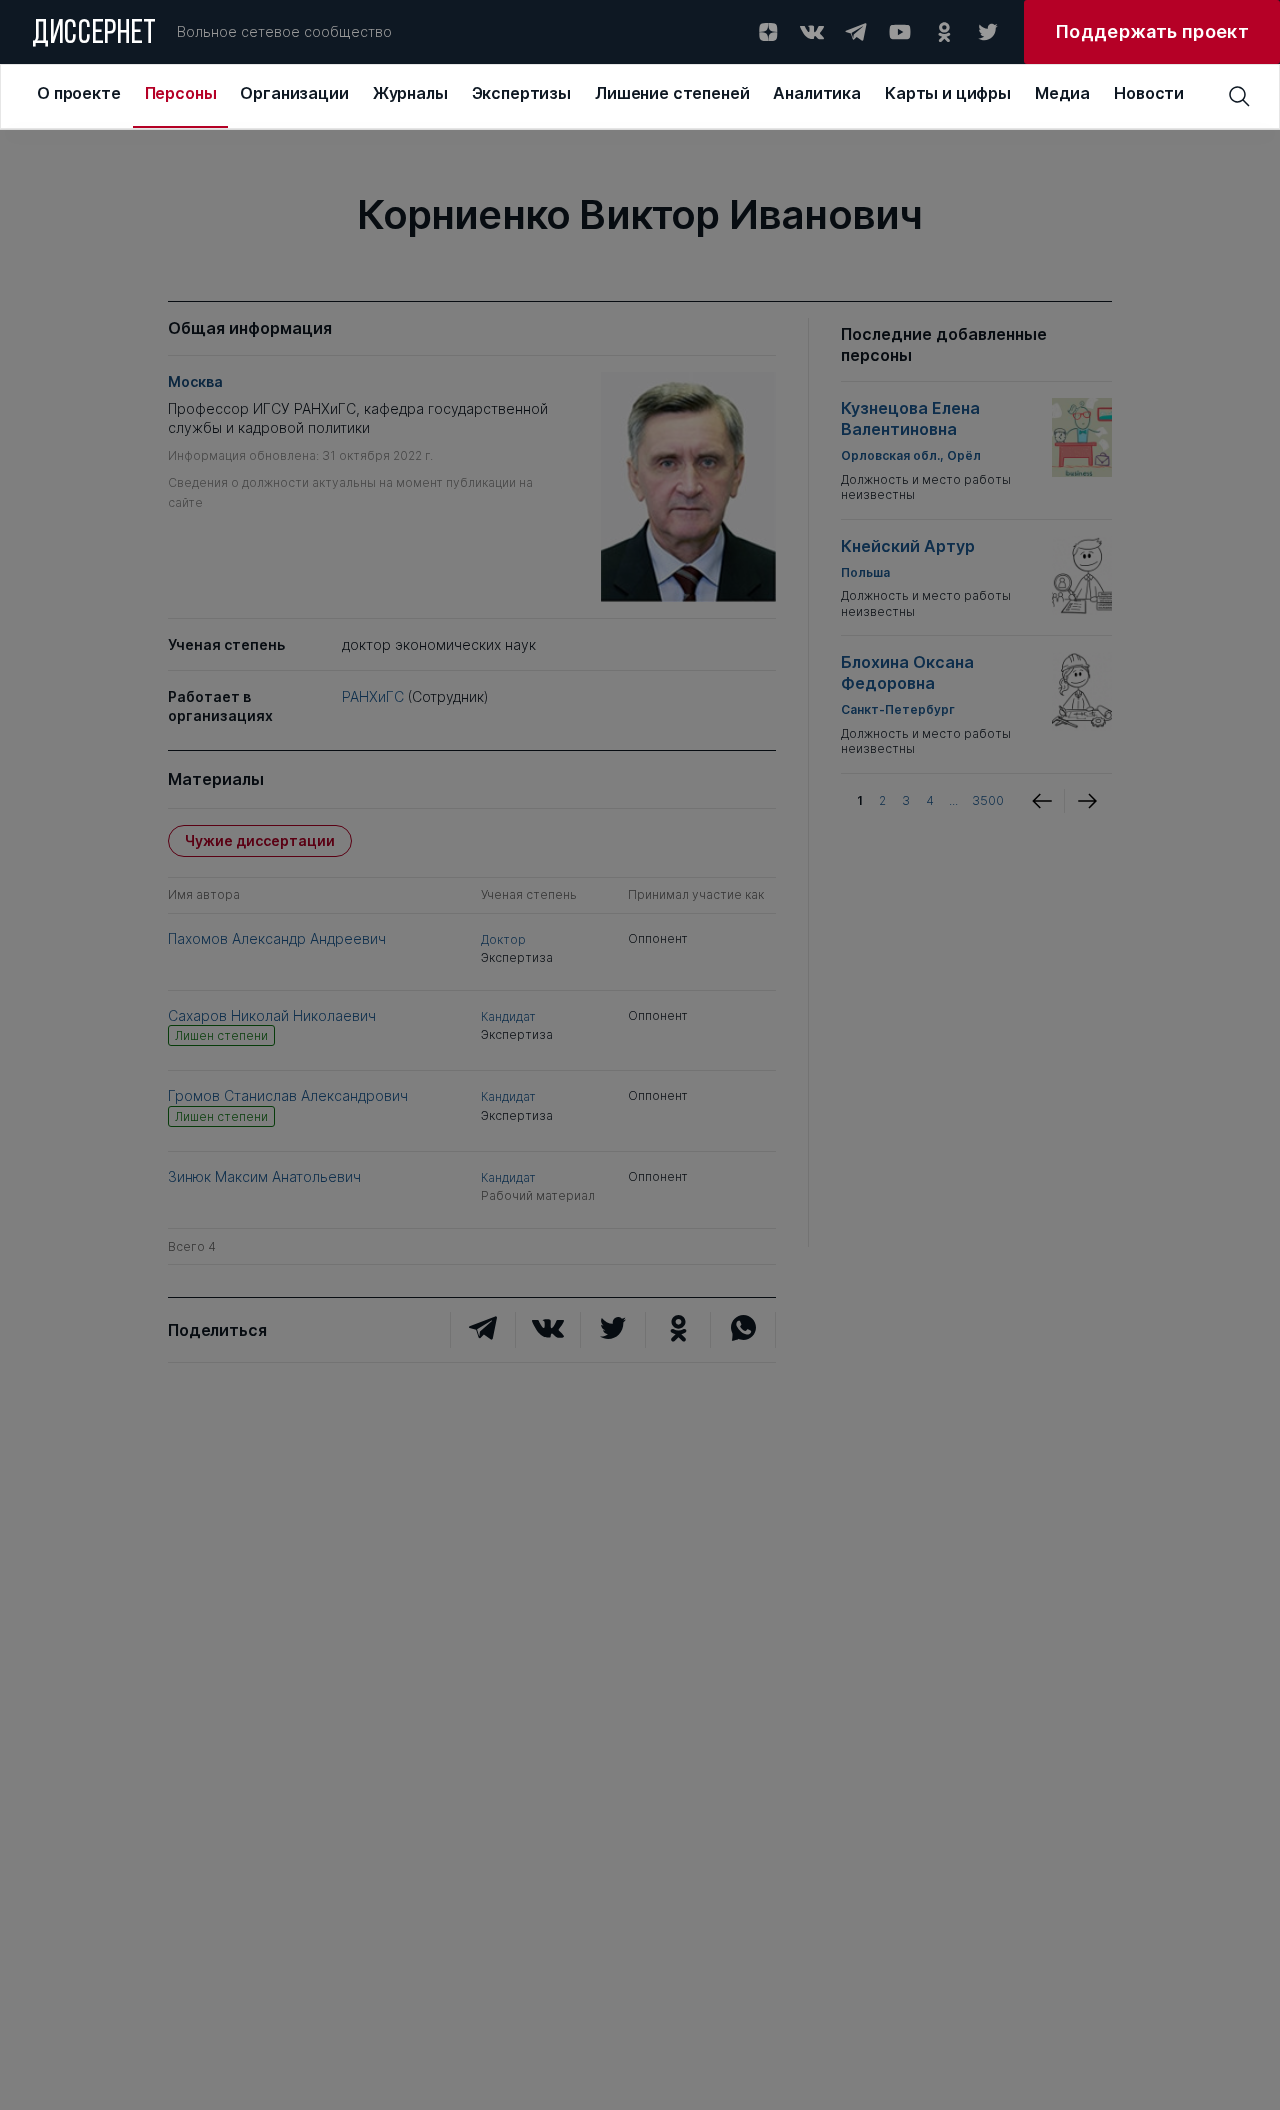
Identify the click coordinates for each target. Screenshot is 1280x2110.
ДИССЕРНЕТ (94, 35)
